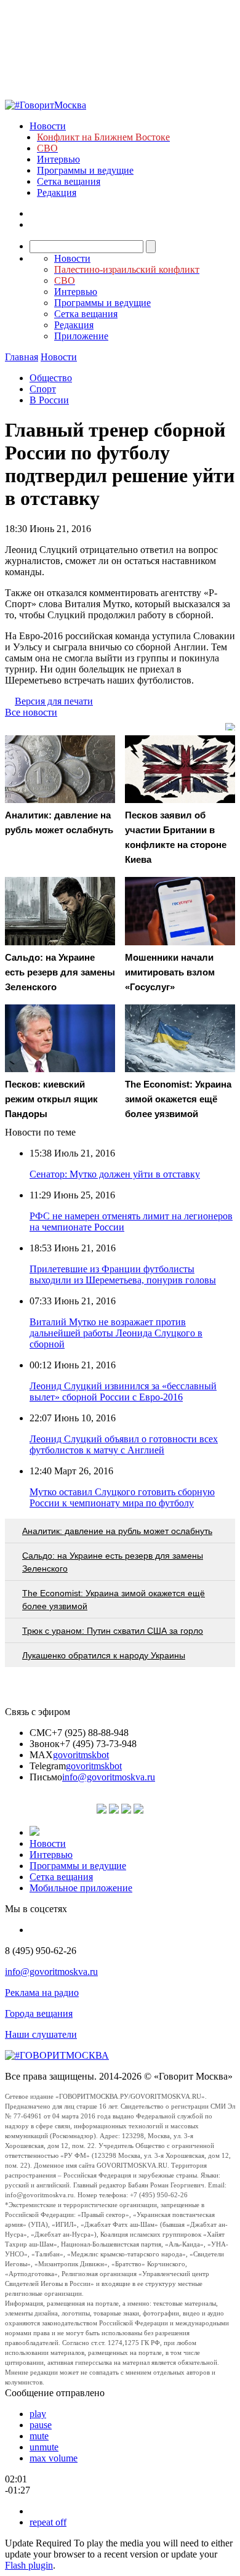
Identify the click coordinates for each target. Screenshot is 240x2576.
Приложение (81, 336)
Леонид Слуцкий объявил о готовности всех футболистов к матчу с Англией (124, 1444)
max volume (54, 2458)
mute (39, 2436)
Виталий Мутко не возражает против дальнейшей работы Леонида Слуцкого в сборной (116, 1333)
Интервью (58, 159)
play (38, 2414)
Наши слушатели (41, 2034)
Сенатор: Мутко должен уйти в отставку (115, 1174)
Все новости (31, 712)
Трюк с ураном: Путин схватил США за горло (113, 1631)
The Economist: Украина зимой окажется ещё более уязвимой (114, 1600)
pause (41, 2425)
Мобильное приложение (81, 1888)
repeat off (48, 2522)
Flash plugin (29, 2565)
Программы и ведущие (85, 170)
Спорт (43, 389)
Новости (48, 126)
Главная (22, 357)
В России (49, 400)
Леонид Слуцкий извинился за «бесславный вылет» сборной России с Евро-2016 (123, 1391)
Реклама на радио (42, 1993)
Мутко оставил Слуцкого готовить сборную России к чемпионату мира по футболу (122, 1497)
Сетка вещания (69, 181)
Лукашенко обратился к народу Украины (104, 1655)
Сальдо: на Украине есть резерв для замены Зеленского (113, 1562)
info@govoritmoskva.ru (109, 1777)
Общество (51, 378)
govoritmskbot (81, 1755)
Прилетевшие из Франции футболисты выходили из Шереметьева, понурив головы (123, 1274)
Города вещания (39, 2013)
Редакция (57, 192)
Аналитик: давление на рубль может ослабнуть (117, 1531)
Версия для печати (54, 701)
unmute (44, 2447)
